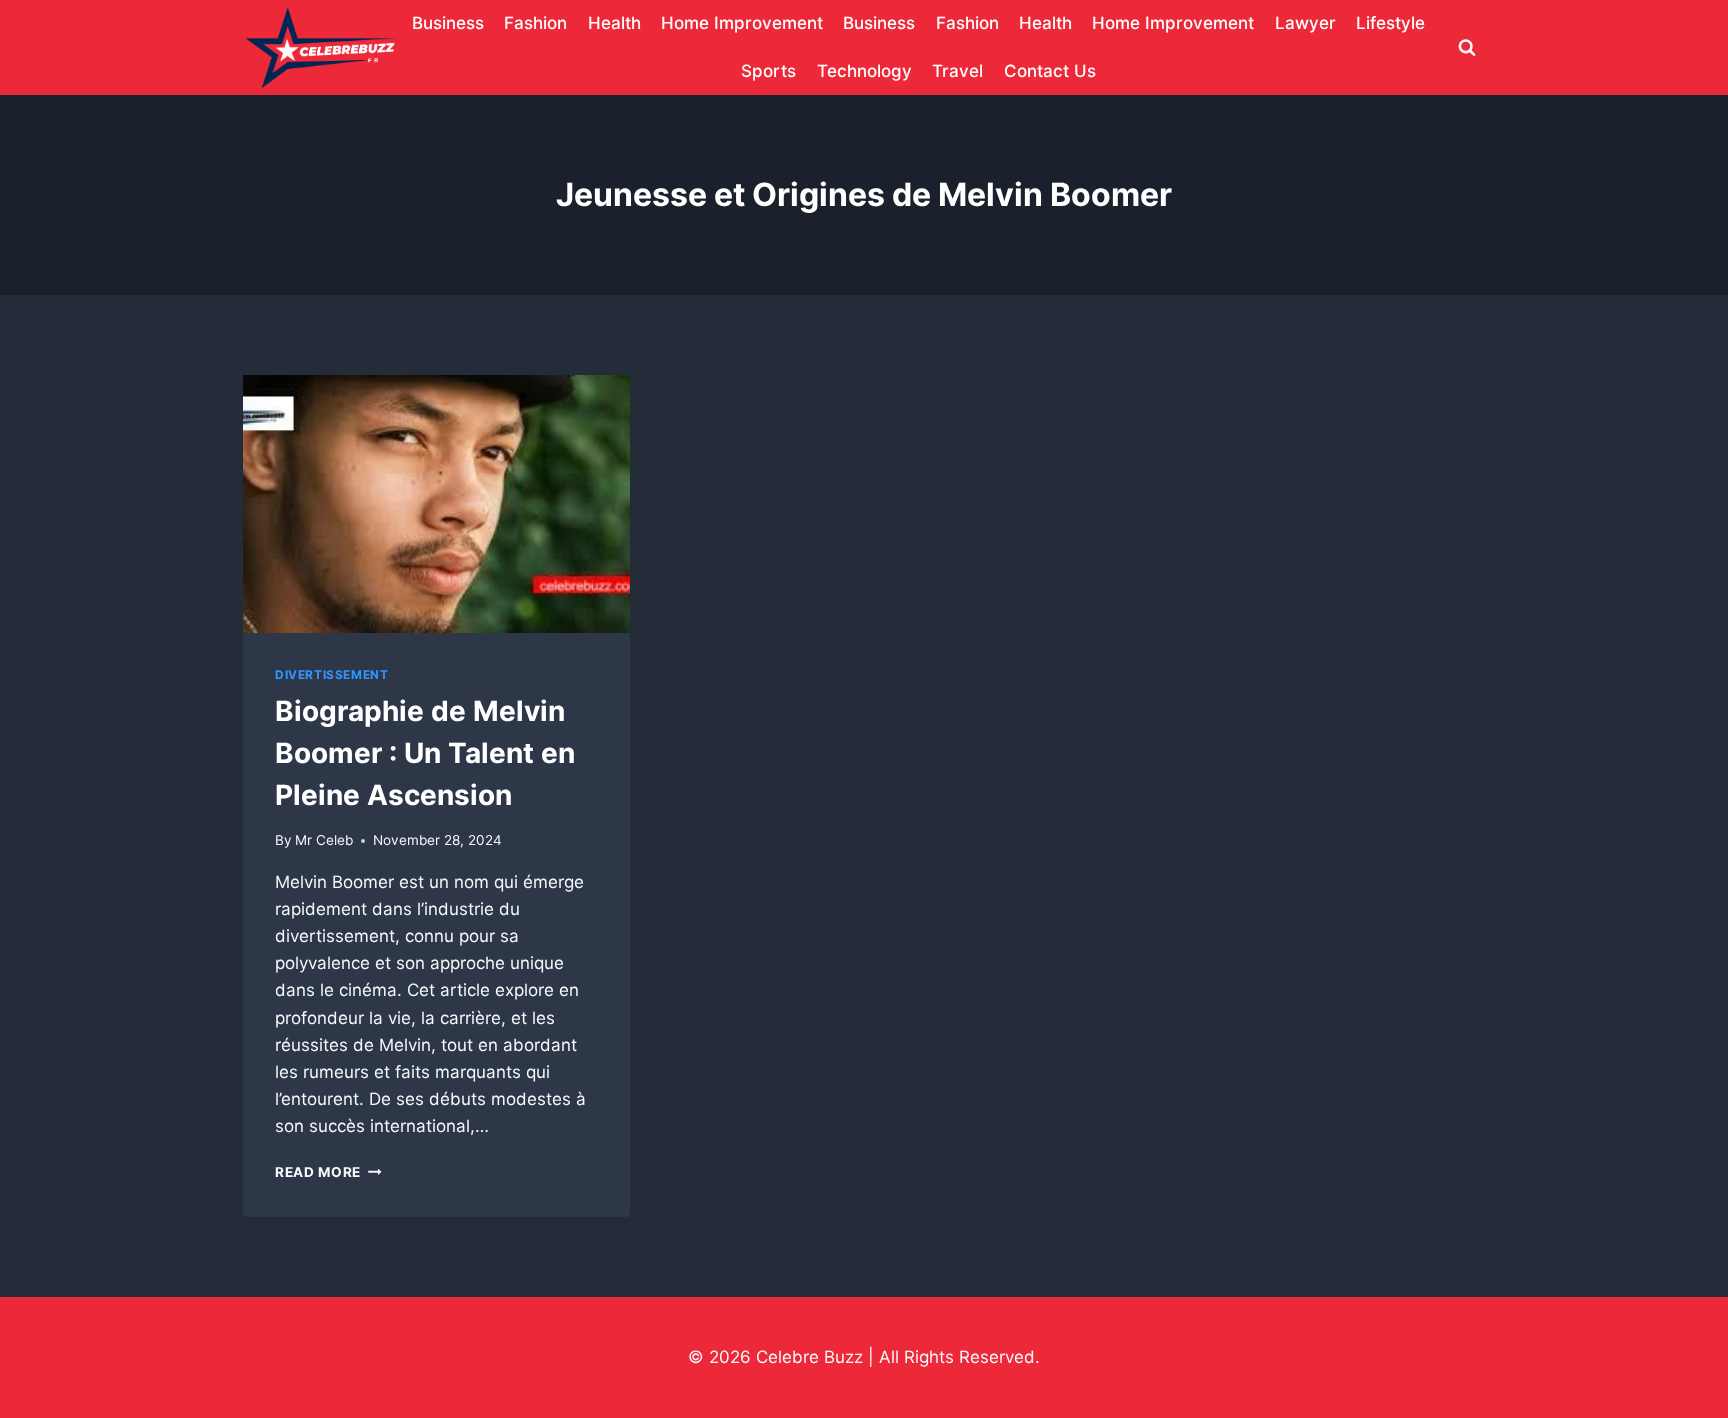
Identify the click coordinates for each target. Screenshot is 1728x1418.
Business (448, 23)
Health (614, 23)
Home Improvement (742, 23)
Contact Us (1050, 71)
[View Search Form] (1467, 48)
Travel (957, 71)
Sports (768, 71)
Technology (864, 71)
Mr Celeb (324, 840)
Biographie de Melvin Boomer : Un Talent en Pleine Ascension (425, 753)
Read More (328, 1172)
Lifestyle (1390, 23)
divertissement (331, 674)
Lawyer (1305, 23)
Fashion (535, 23)
